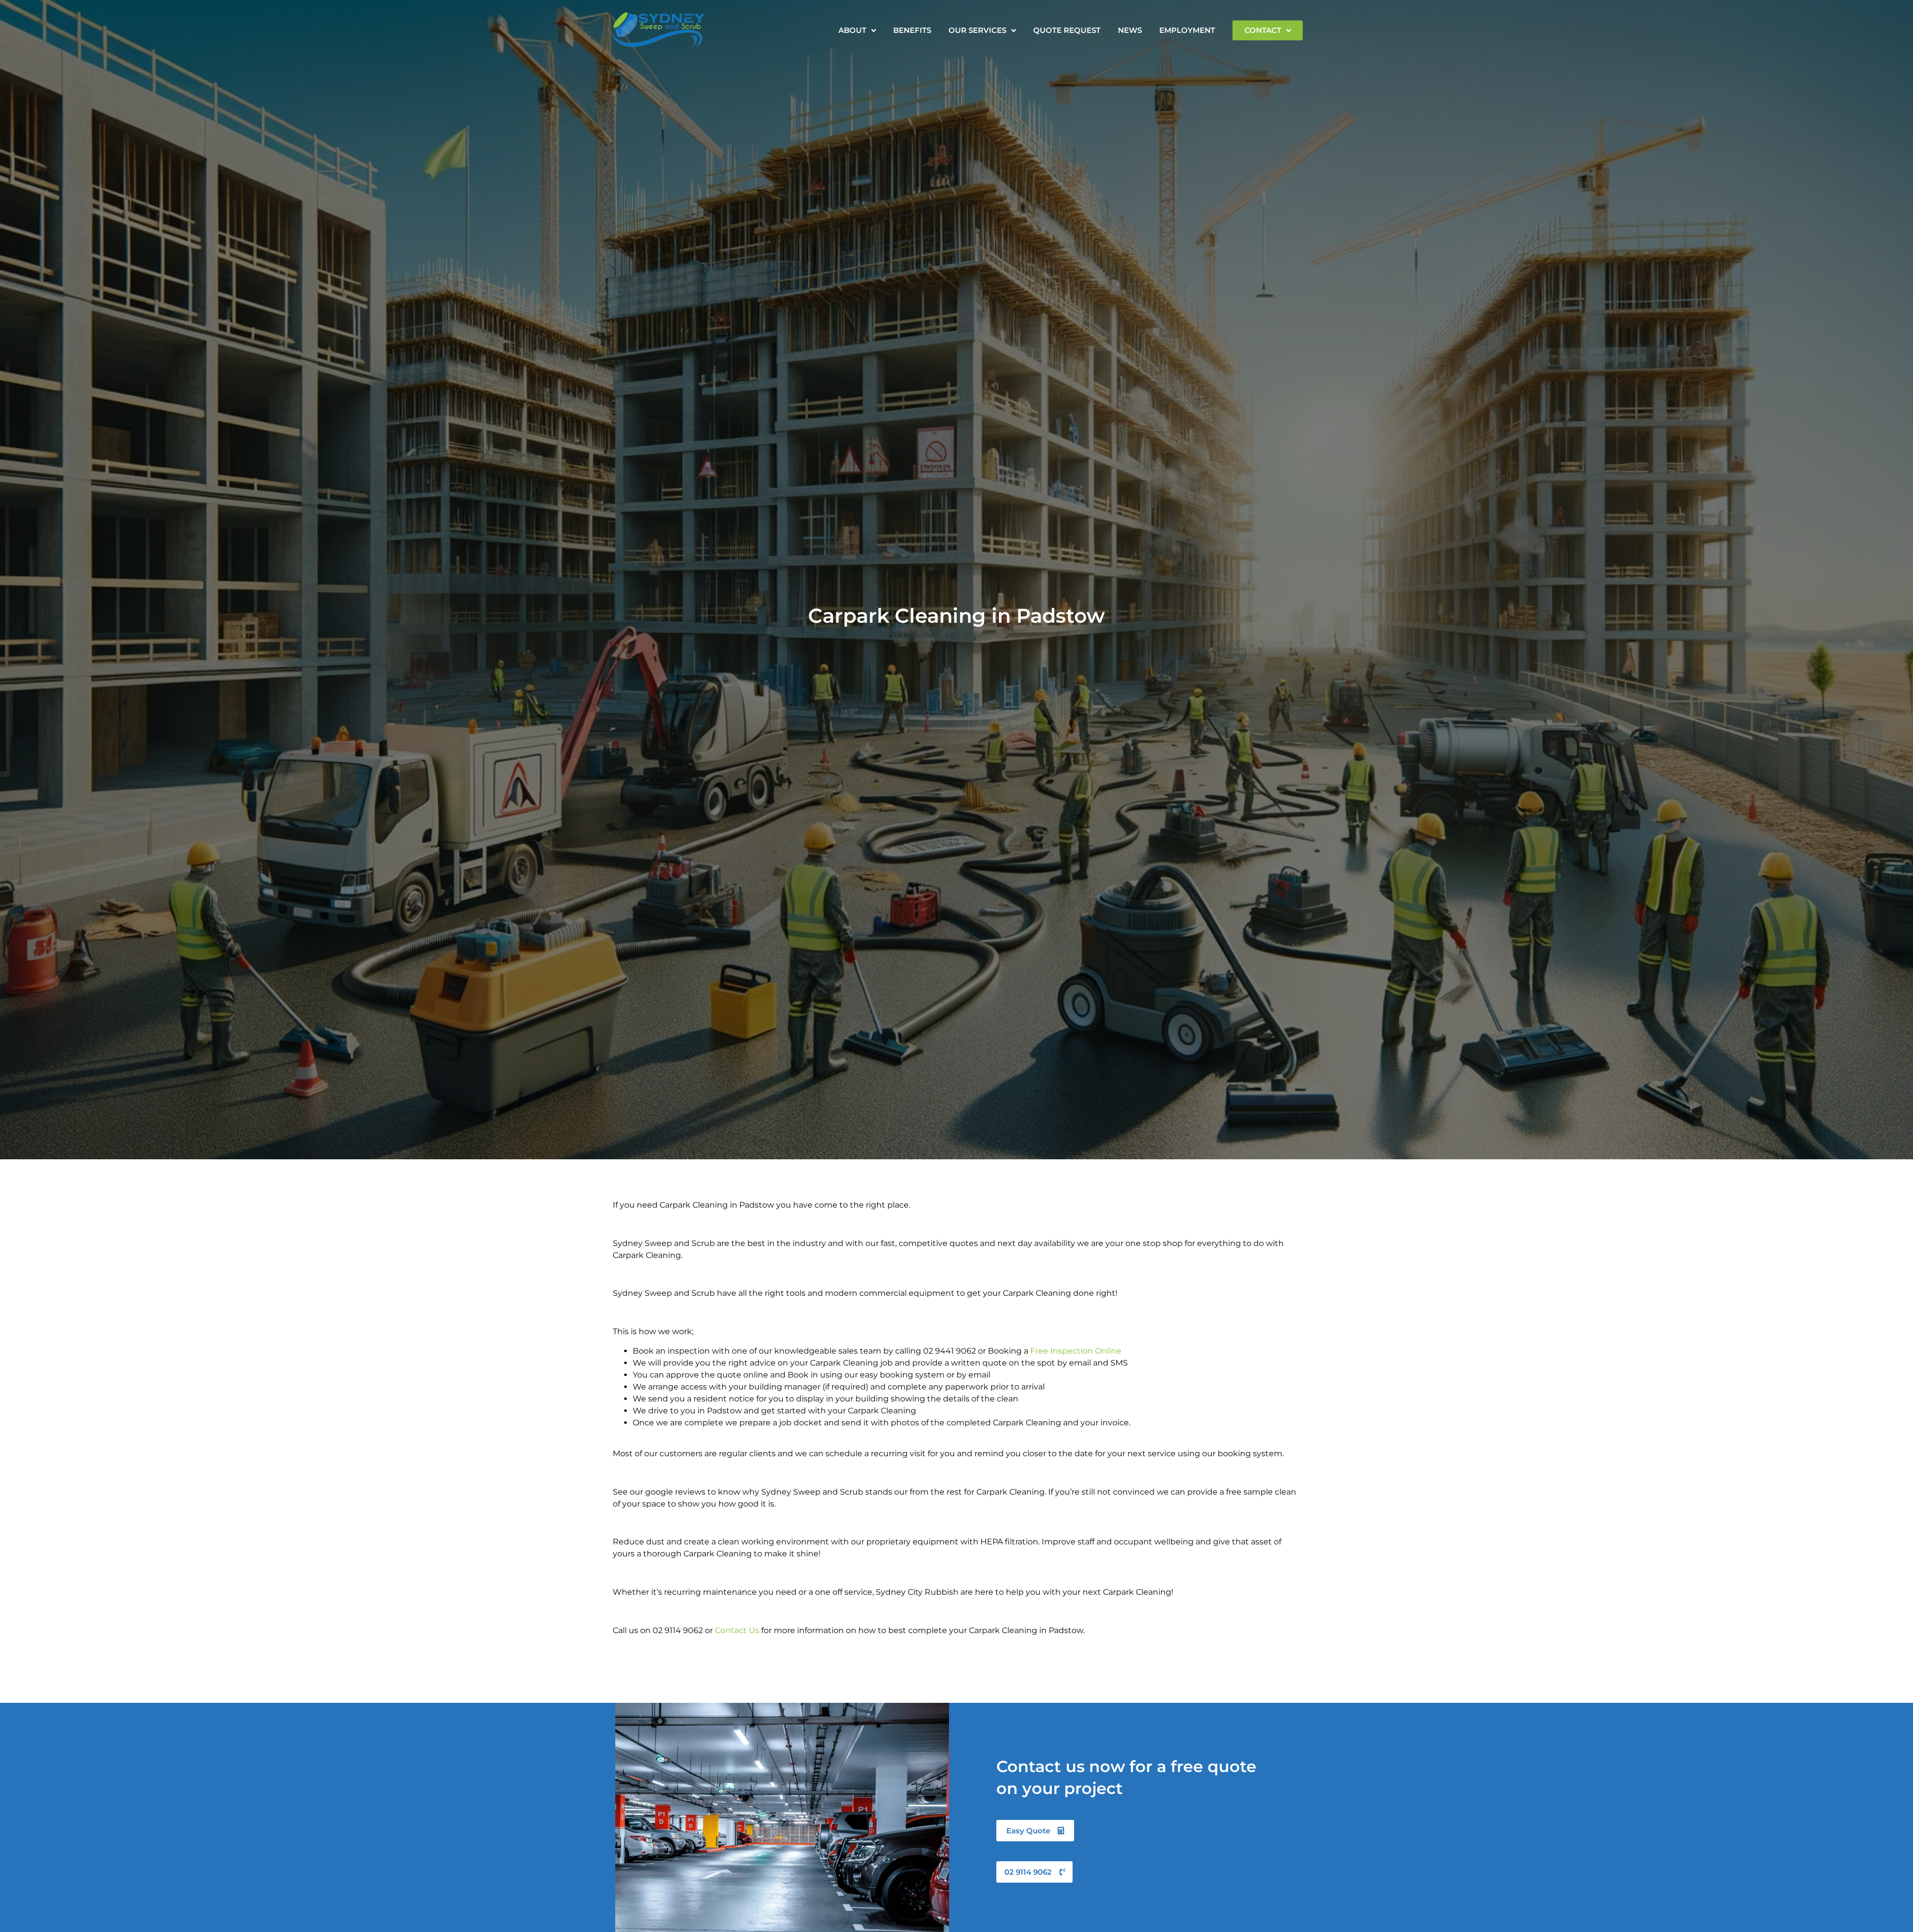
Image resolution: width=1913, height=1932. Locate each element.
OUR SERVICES (977, 30)
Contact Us (737, 1630)
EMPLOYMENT (1187, 30)
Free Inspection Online (1076, 1351)
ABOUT (852, 30)
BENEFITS (912, 30)
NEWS (1130, 30)
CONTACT (1263, 30)
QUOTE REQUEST (1067, 30)
